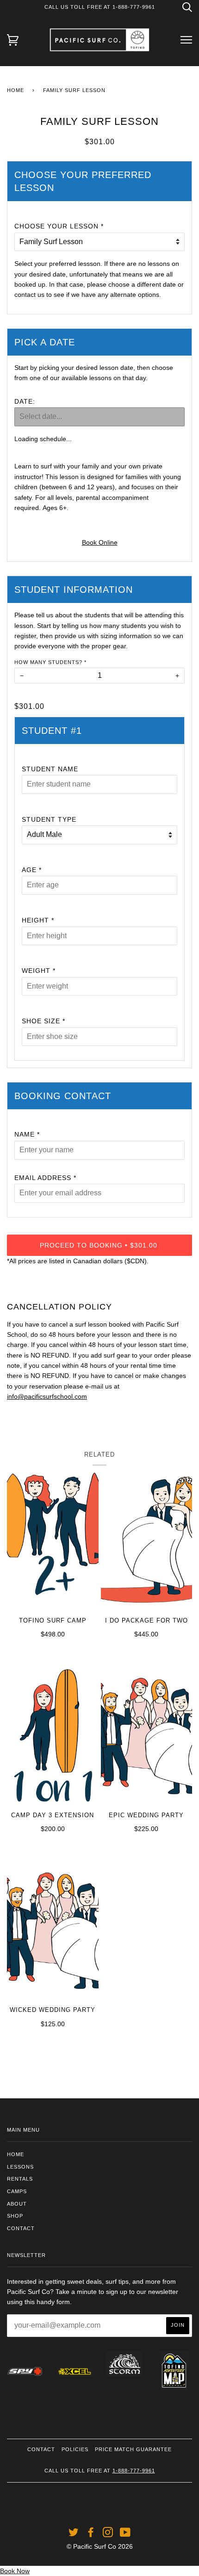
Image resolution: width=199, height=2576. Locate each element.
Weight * (39, 971)
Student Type (49, 819)
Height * (38, 920)
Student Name (50, 769)
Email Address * (45, 1178)
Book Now (15, 2571)
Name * (27, 1134)
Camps (17, 2191)
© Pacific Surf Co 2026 (100, 2546)
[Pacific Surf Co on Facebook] (91, 2534)
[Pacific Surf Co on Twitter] (74, 2534)
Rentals (20, 2179)
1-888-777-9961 (134, 2471)
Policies (75, 2449)
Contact (21, 2228)
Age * (32, 870)
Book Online (100, 542)
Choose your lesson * (59, 226)
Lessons (20, 2167)
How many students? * (50, 662)
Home (16, 90)
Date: (25, 401)
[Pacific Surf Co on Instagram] (108, 2534)
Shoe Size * (44, 1021)
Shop (15, 2216)
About (17, 2204)
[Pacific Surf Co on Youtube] (125, 2534)
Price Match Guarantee (133, 2449)
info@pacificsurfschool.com (47, 1396)
